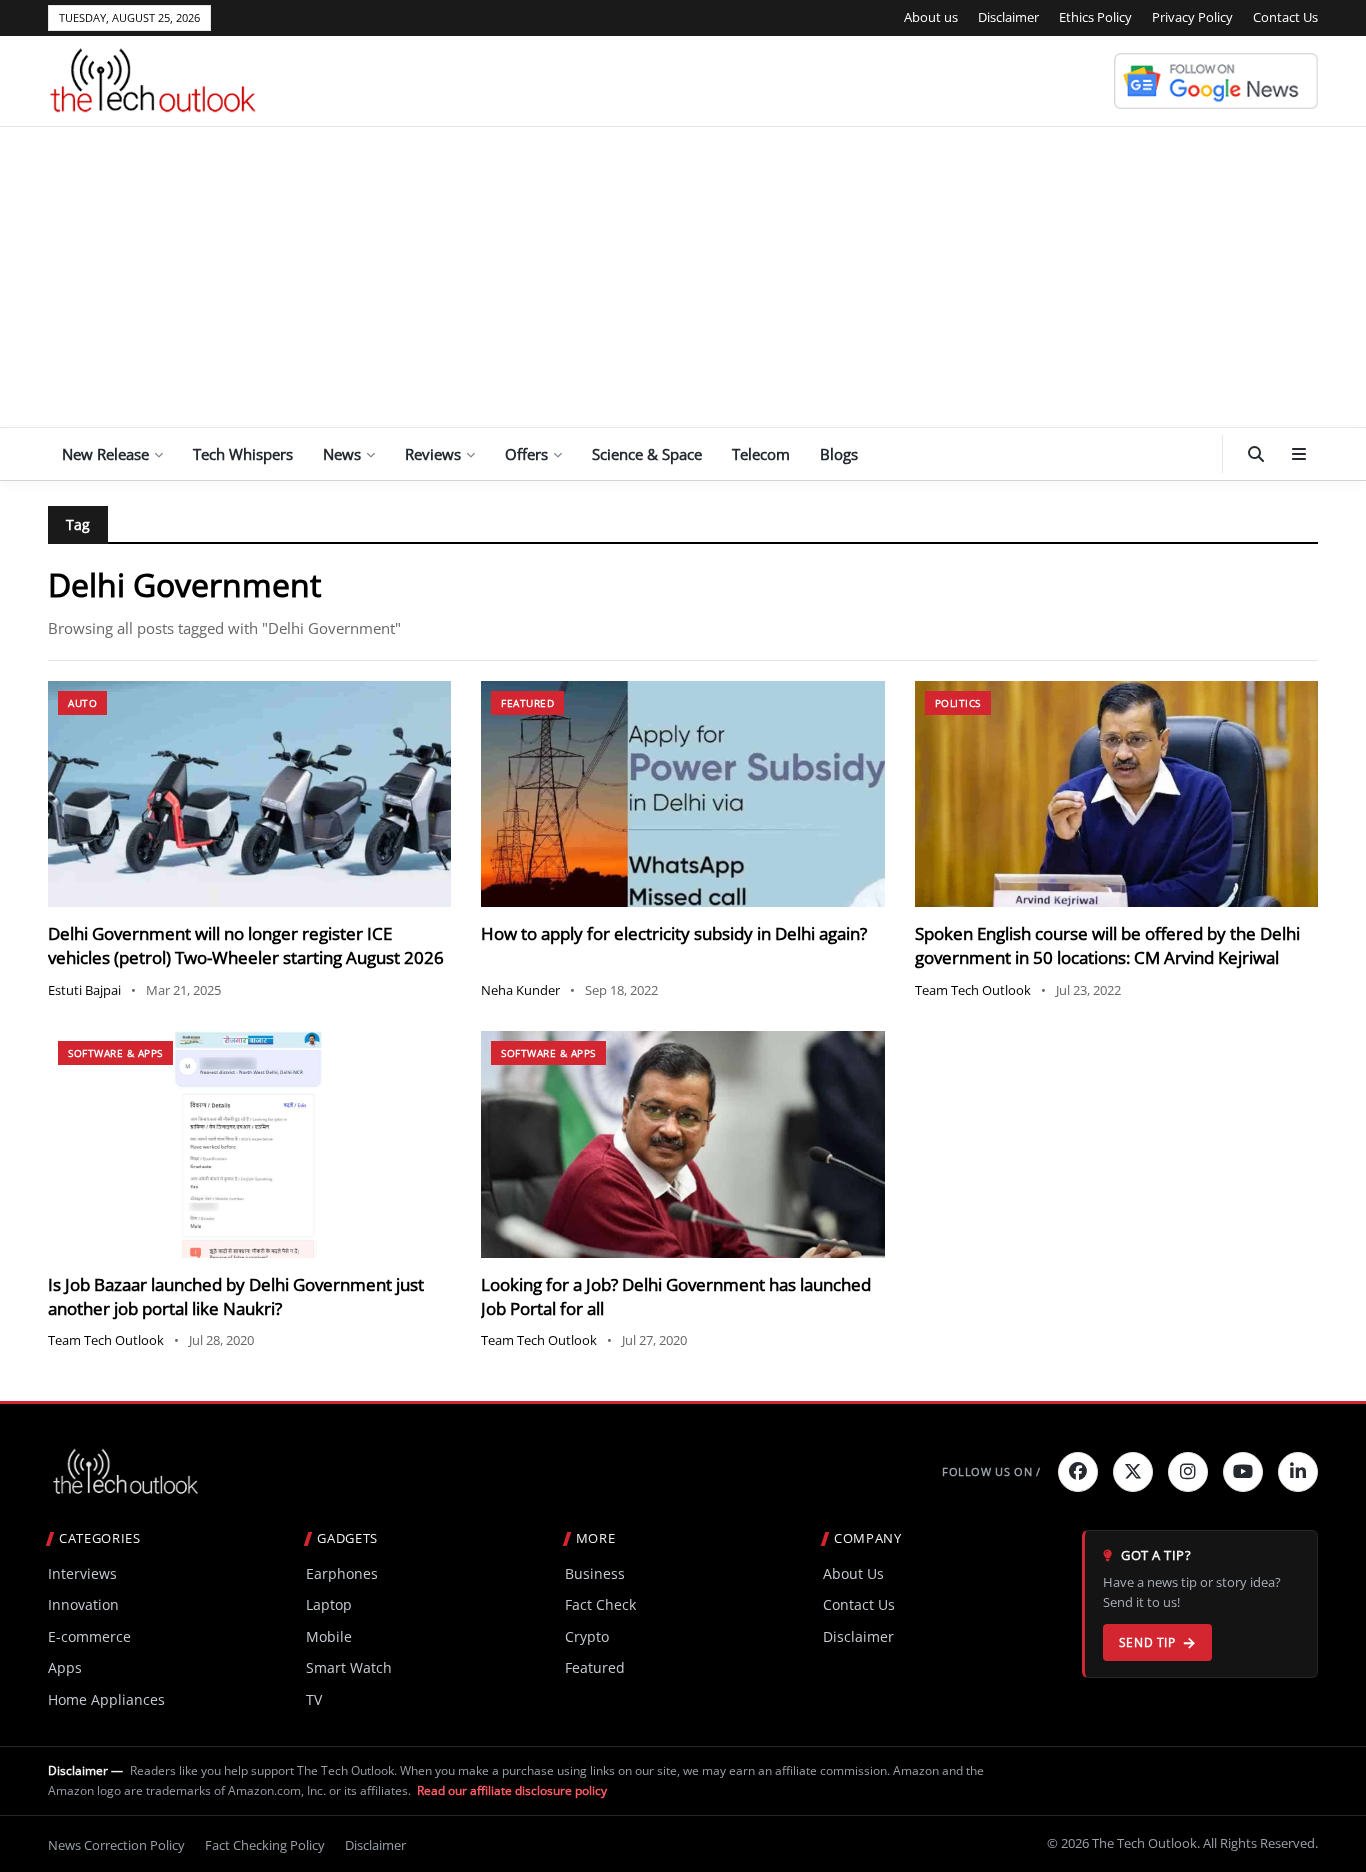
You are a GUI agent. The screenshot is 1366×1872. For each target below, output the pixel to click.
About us (931, 17)
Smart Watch (349, 1667)
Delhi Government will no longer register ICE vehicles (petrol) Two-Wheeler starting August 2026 (246, 945)
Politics (958, 703)
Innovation (83, 1604)
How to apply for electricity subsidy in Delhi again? (674, 933)
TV (314, 1699)
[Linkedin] (1298, 1472)
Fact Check (600, 1604)
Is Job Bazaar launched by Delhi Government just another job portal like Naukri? (236, 1296)
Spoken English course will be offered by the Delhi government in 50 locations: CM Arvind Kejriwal (1107, 945)
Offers (526, 454)
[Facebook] (1078, 1472)
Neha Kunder (520, 990)
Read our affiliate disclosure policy (512, 1790)
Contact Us (1285, 17)
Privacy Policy (1192, 17)
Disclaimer (1008, 17)
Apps (65, 1667)
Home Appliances (106, 1699)
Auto (82, 703)
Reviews (433, 454)
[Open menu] (1299, 454)
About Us (853, 1573)
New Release (105, 454)
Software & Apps (115, 1053)
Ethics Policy (1095, 17)
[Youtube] (1243, 1472)
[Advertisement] (683, 277)
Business (595, 1573)
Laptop (329, 1604)
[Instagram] (1188, 1472)
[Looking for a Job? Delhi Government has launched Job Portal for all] (682, 1144)
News (342, 454)
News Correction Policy (116, 1845)
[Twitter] (1133, 1472)
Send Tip (1147, 1642)
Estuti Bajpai (84, 990)
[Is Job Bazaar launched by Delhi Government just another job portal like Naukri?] (249, 1144)
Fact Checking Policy (265, 1845)
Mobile (329, 1636)
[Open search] (1256, 454)
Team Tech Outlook (973, 990)
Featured (527, 703)
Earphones (342, 1573)
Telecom (761, 454)
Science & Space (647, 454)
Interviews (82, 1573)
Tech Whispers (243, 454)
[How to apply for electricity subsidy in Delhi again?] (682, 794)
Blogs (839, 454)
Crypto (587, 1636)
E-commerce (89, 1636)
